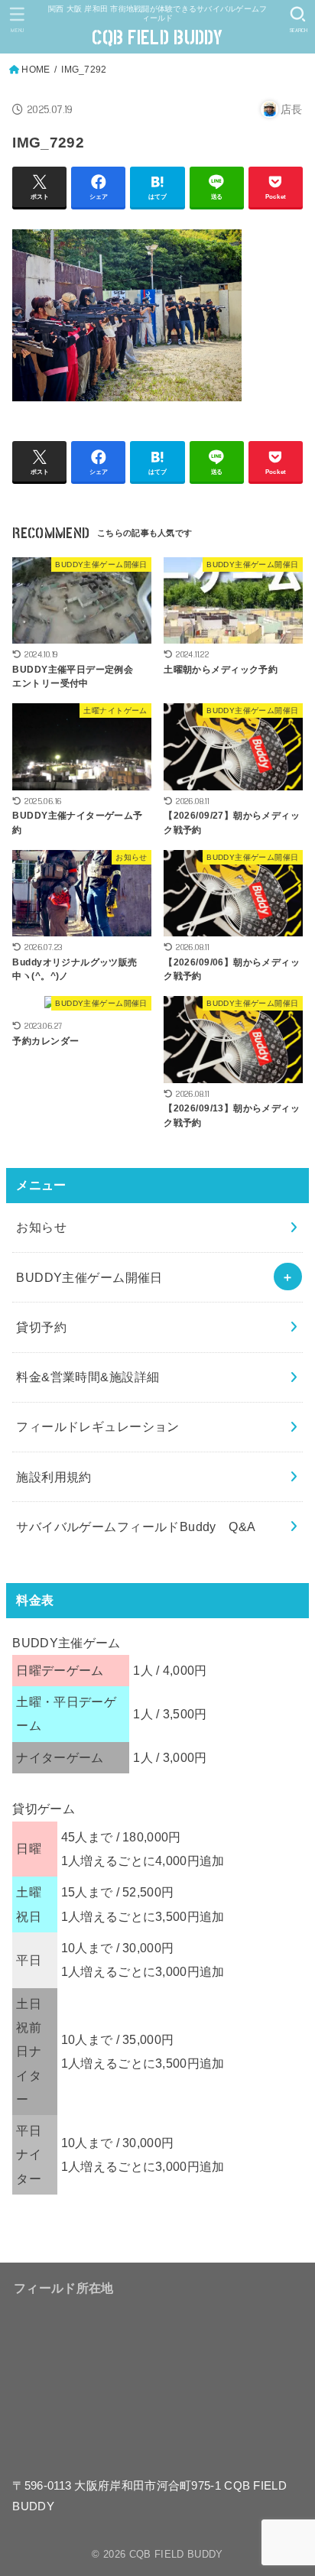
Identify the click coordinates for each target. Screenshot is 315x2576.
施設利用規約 (54, 1477)
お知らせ (41, 1227)
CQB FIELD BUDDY (157, 38)
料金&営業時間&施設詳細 (88, 1377)
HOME (36, 70)
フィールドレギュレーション (97, 1426)
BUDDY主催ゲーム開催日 (89, 1277)
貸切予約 (41, 1327)
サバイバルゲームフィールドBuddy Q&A (136, 1526)
